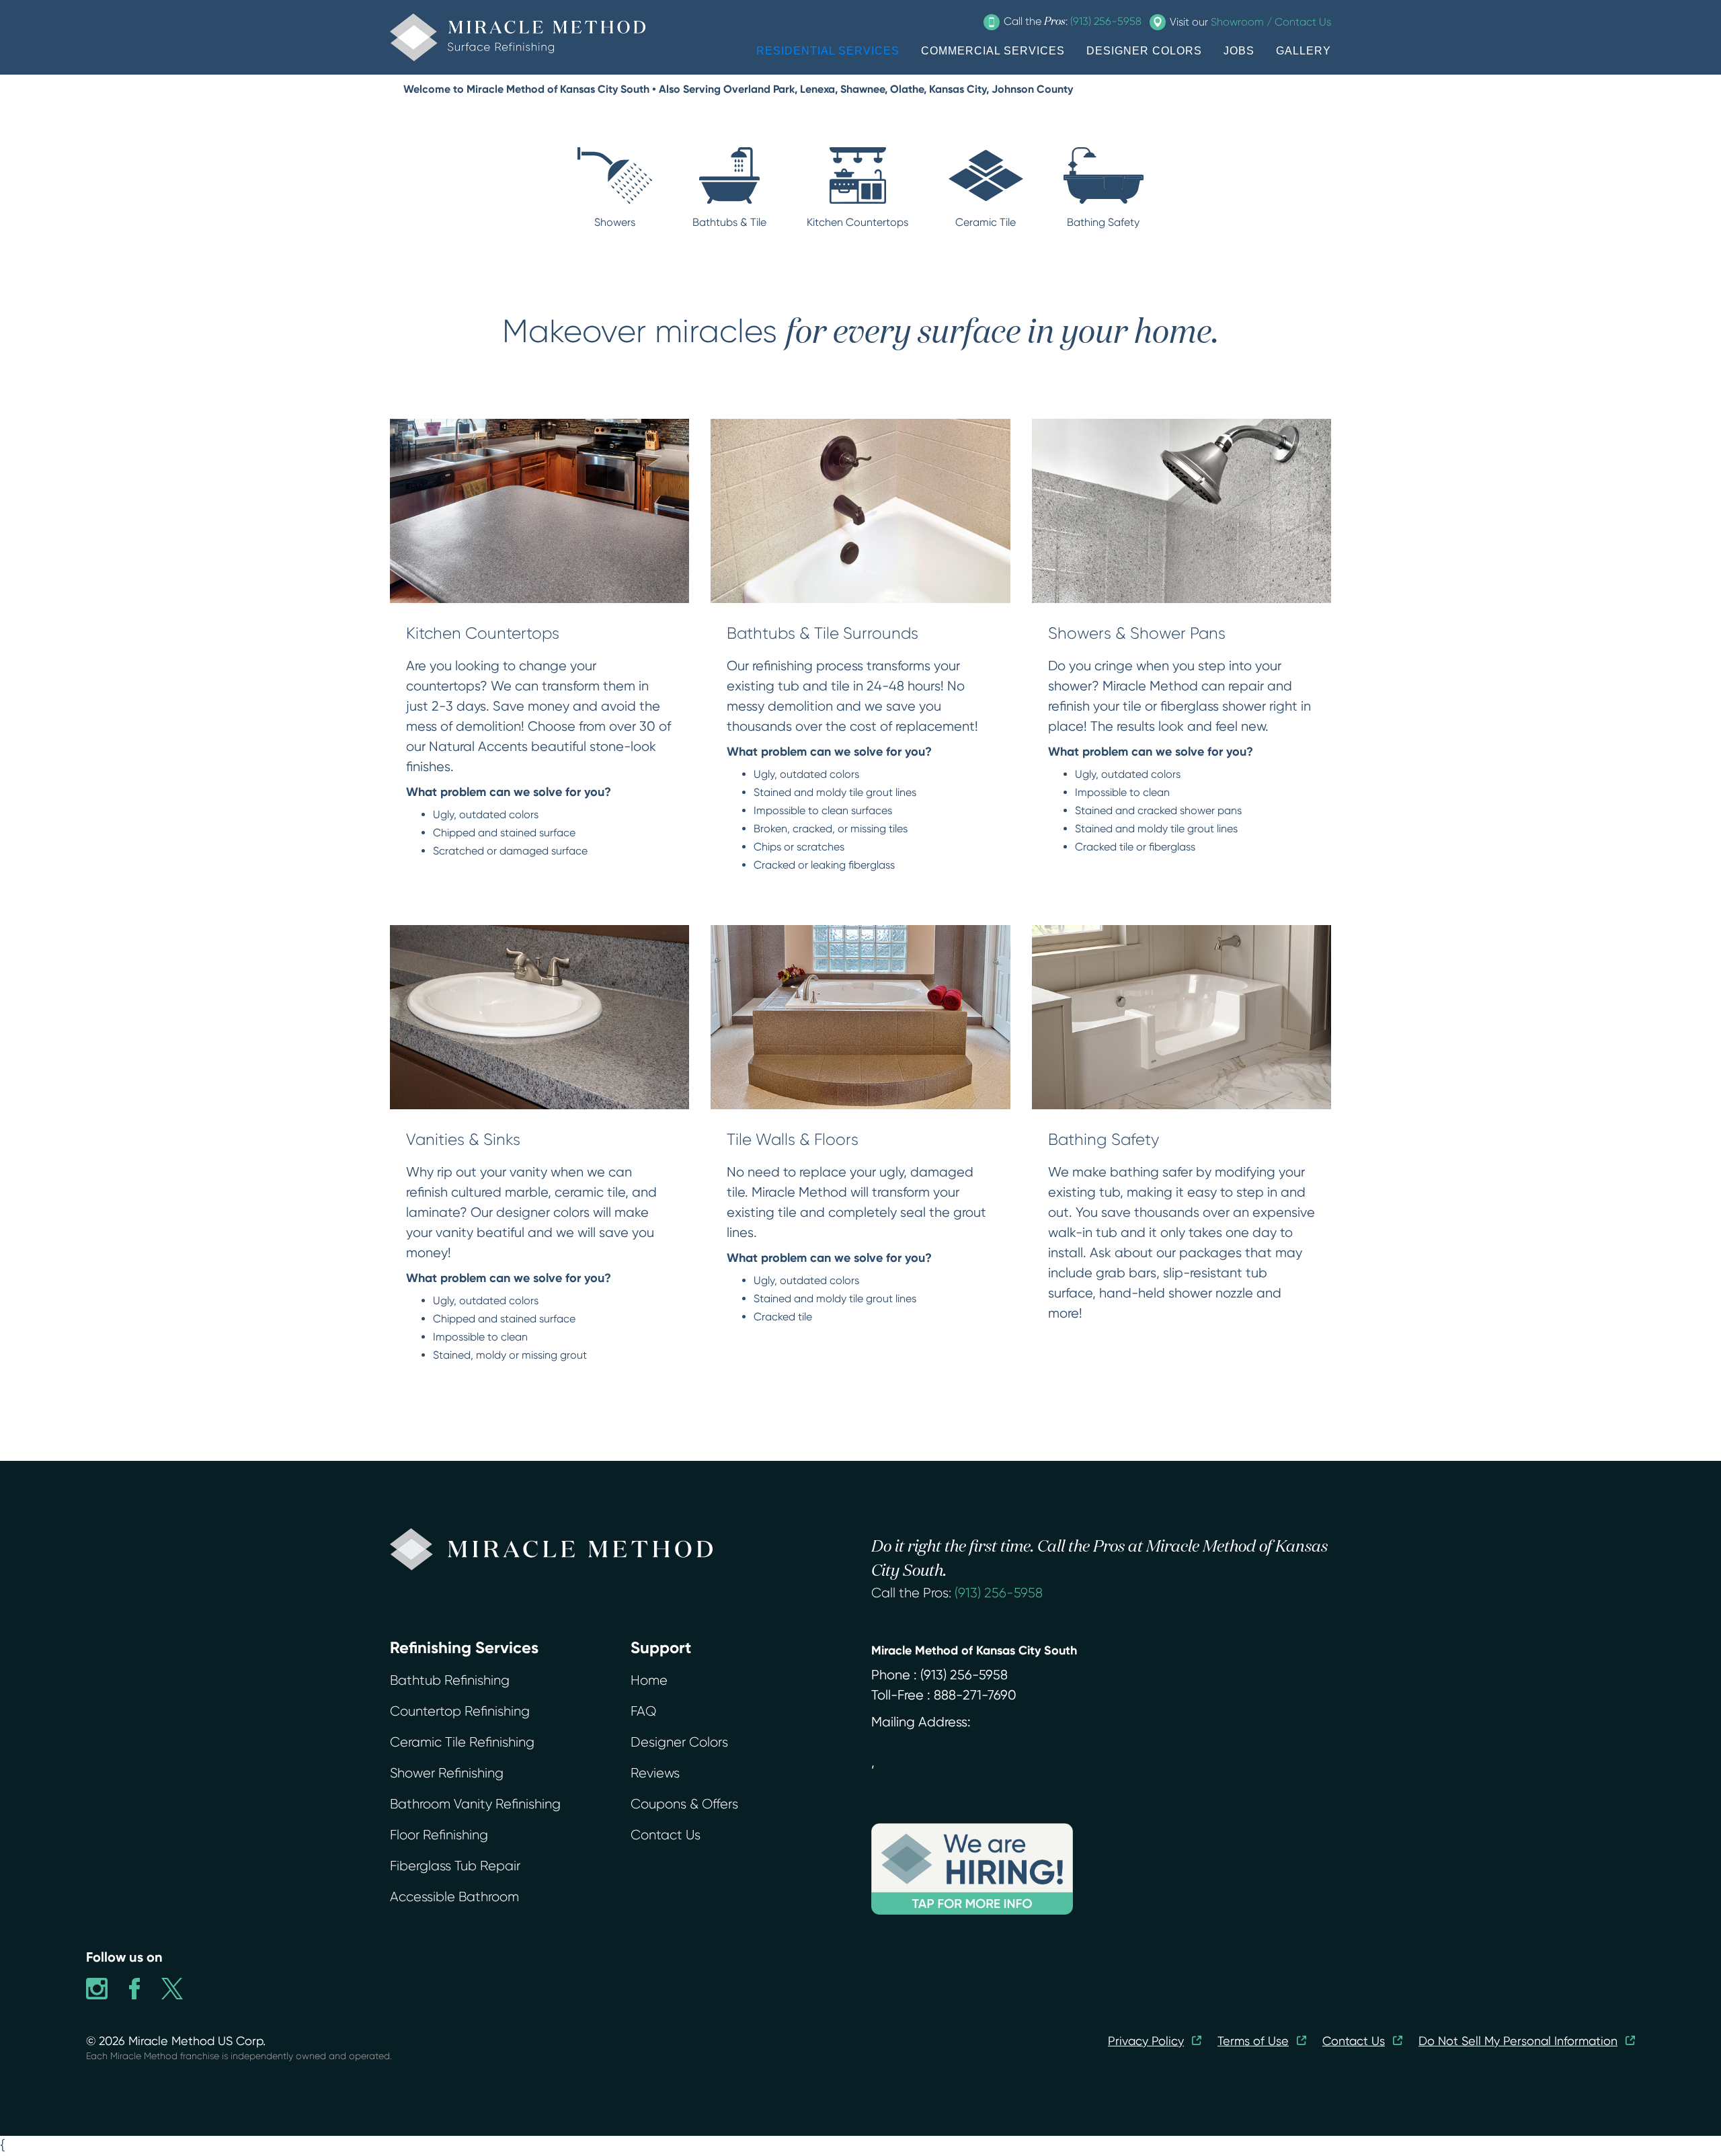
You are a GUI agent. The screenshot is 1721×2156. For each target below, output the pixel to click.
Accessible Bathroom (454, 1897)
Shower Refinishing (447, 1773)
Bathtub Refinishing (450, 1680)
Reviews (655, 1773)
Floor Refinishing (439, 1835)
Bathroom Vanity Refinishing (475, 1804)
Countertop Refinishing (460, 1711)
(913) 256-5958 (999, 1593)
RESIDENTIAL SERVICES (828, 51)
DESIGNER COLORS (1144, 51)
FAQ (643, 1711)
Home (649, 1680)
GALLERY (1304, 51)
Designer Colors (679, 1742)
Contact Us (666, 1835)
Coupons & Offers (684, 1804)
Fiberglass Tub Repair (455, 1866)
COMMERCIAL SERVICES (993, 51)
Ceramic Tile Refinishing (462, 1742)
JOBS (1239, 51)
